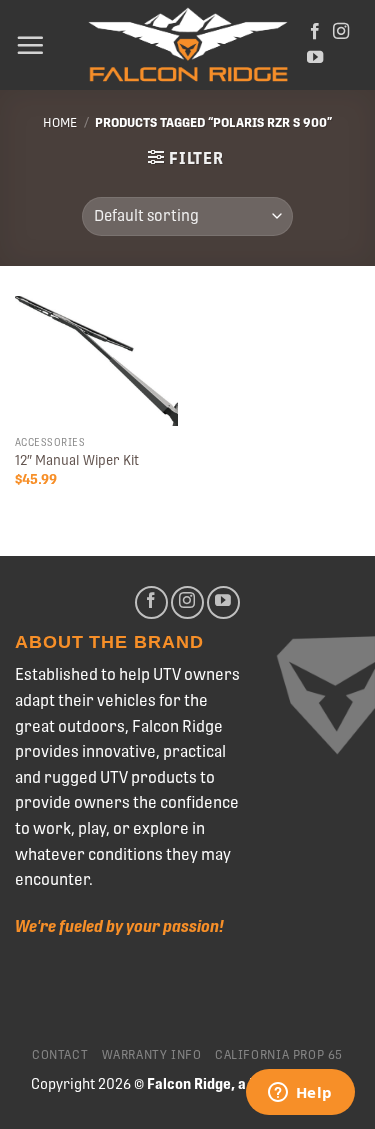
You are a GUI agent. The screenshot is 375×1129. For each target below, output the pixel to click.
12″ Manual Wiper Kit (77, 460)
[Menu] (30, 45)
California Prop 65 (279, 1055)
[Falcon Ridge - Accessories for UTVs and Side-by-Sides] (188, 45)
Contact (60, 1055)
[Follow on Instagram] (341, 32)
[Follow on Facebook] (315, 32)
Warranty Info (152, 1055)
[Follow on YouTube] (315, 58)
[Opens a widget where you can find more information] (300, 1094)
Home (60, 122)
